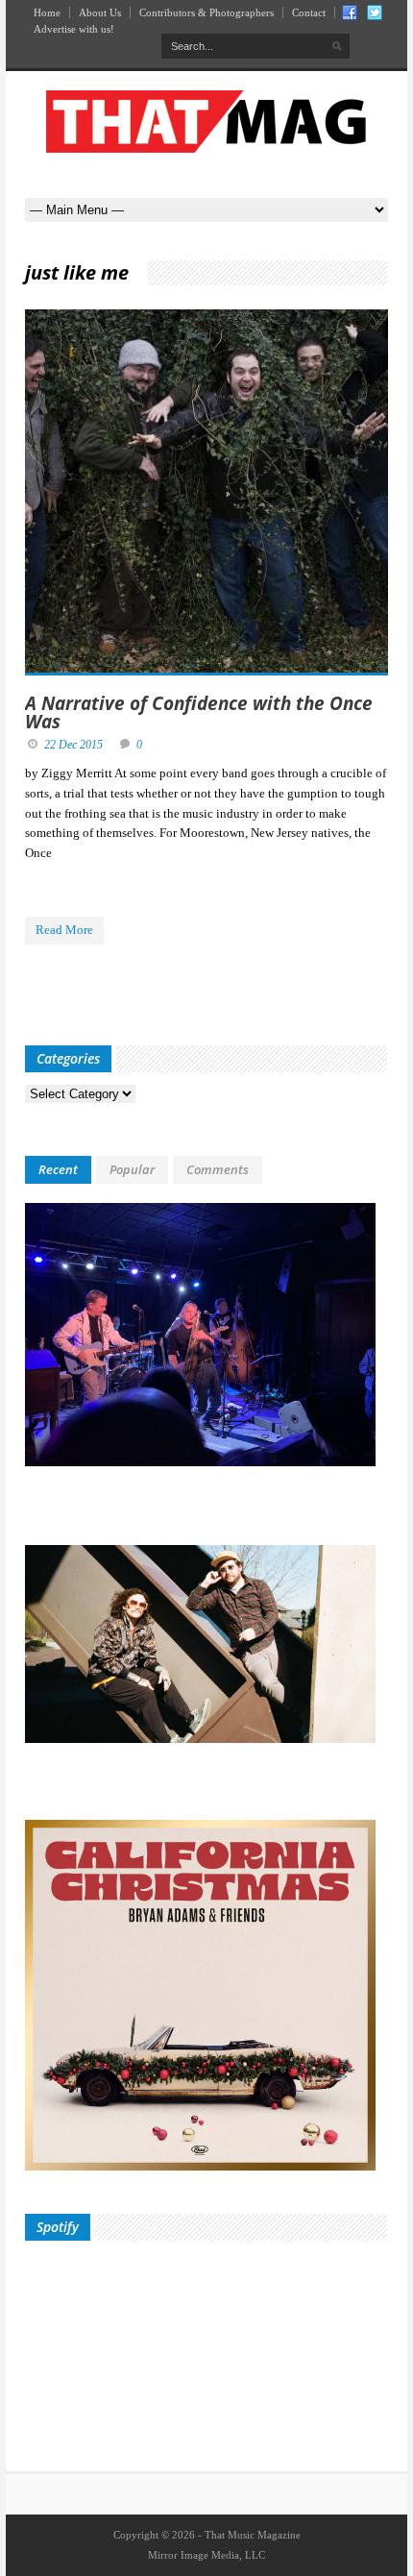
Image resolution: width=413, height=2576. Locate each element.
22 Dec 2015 (73, 745)
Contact (309, 12)
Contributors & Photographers (206, 12)
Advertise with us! (74, 29)
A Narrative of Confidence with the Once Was (199, 712)
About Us (100, 12)
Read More (64, 930)
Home (47, 12)
